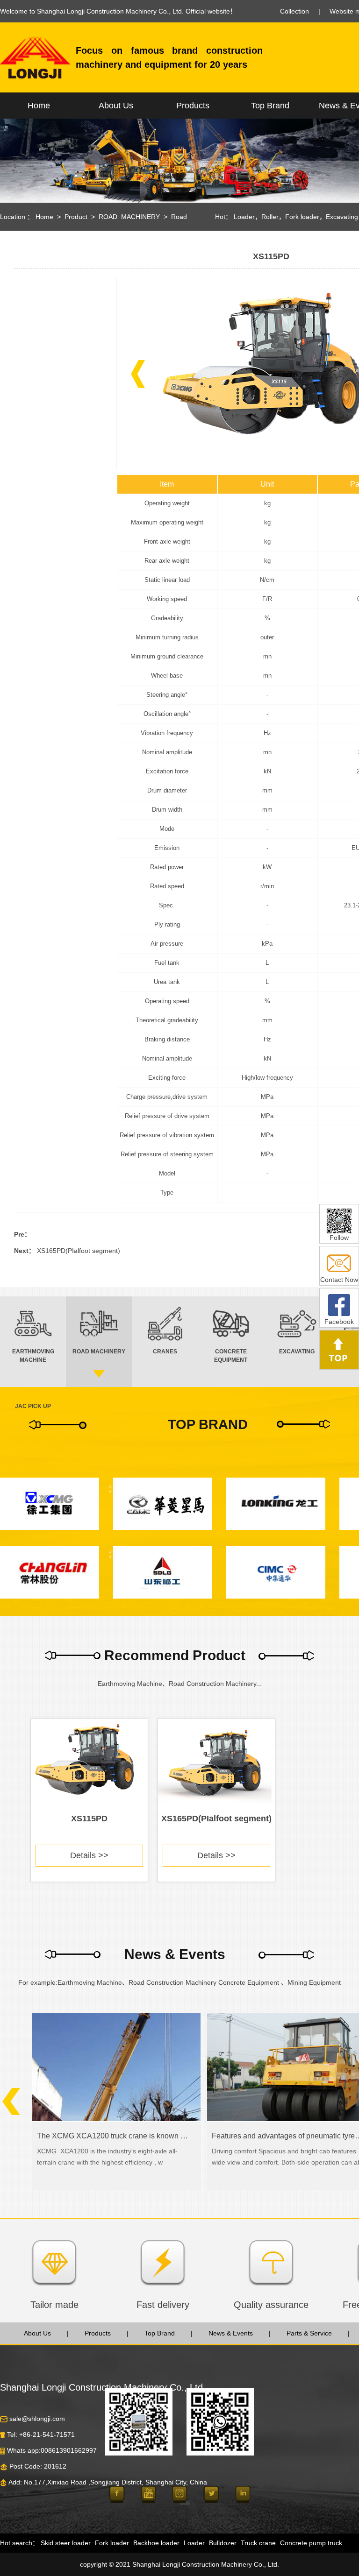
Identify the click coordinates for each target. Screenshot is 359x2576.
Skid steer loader (66, 2543)
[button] (138, 374)
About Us (116, 106)
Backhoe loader (156, 2543)
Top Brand (270, 106)
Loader (244, 217)
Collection (294, 11)
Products (193, 106)
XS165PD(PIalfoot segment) (79, 1251)
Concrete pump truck (311, 2543)
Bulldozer (223, 2543)
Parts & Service (309, 2333)
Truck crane (258, 2543)
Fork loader (302, 217)
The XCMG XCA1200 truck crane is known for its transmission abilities (112, 2136)
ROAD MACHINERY (129, 217)
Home (39, 106)
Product (76, 217)
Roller (270, 217)
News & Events (231, 2333)
